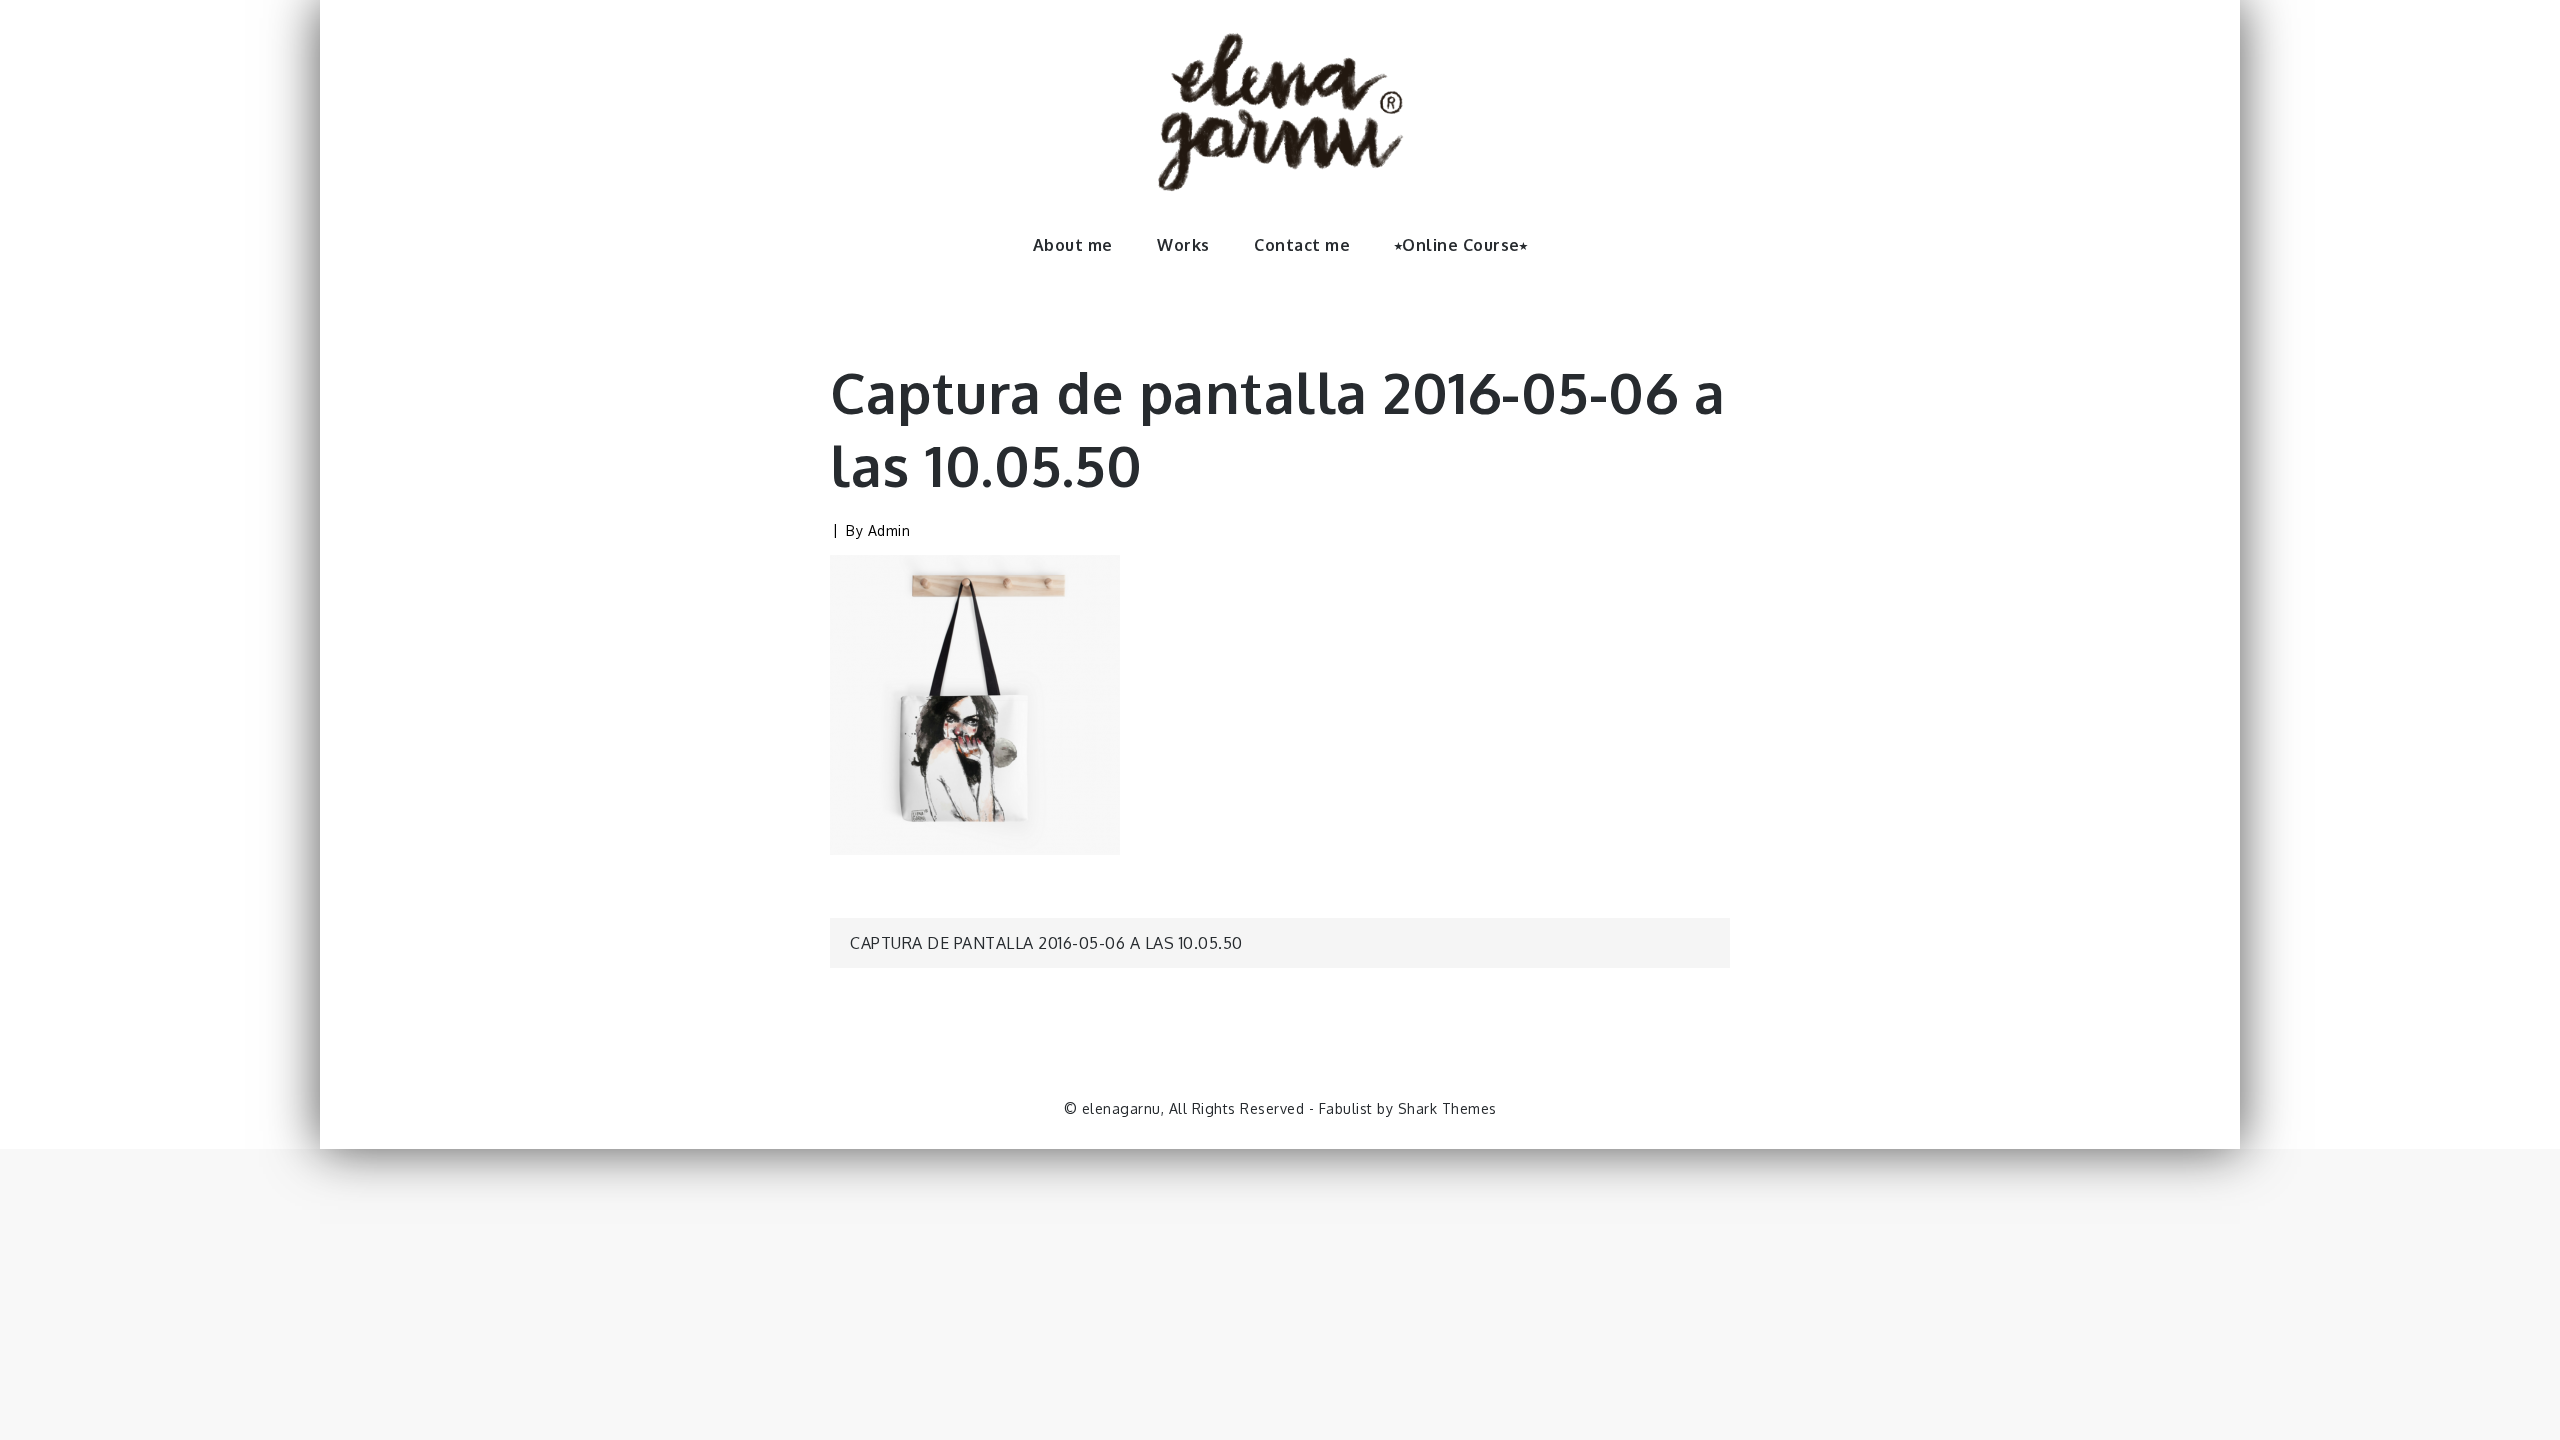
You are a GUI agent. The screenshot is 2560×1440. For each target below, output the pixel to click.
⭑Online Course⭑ (1461, 245)
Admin (889, 530)
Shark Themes (1447, 1108)
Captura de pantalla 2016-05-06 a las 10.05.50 (1046, 943)
